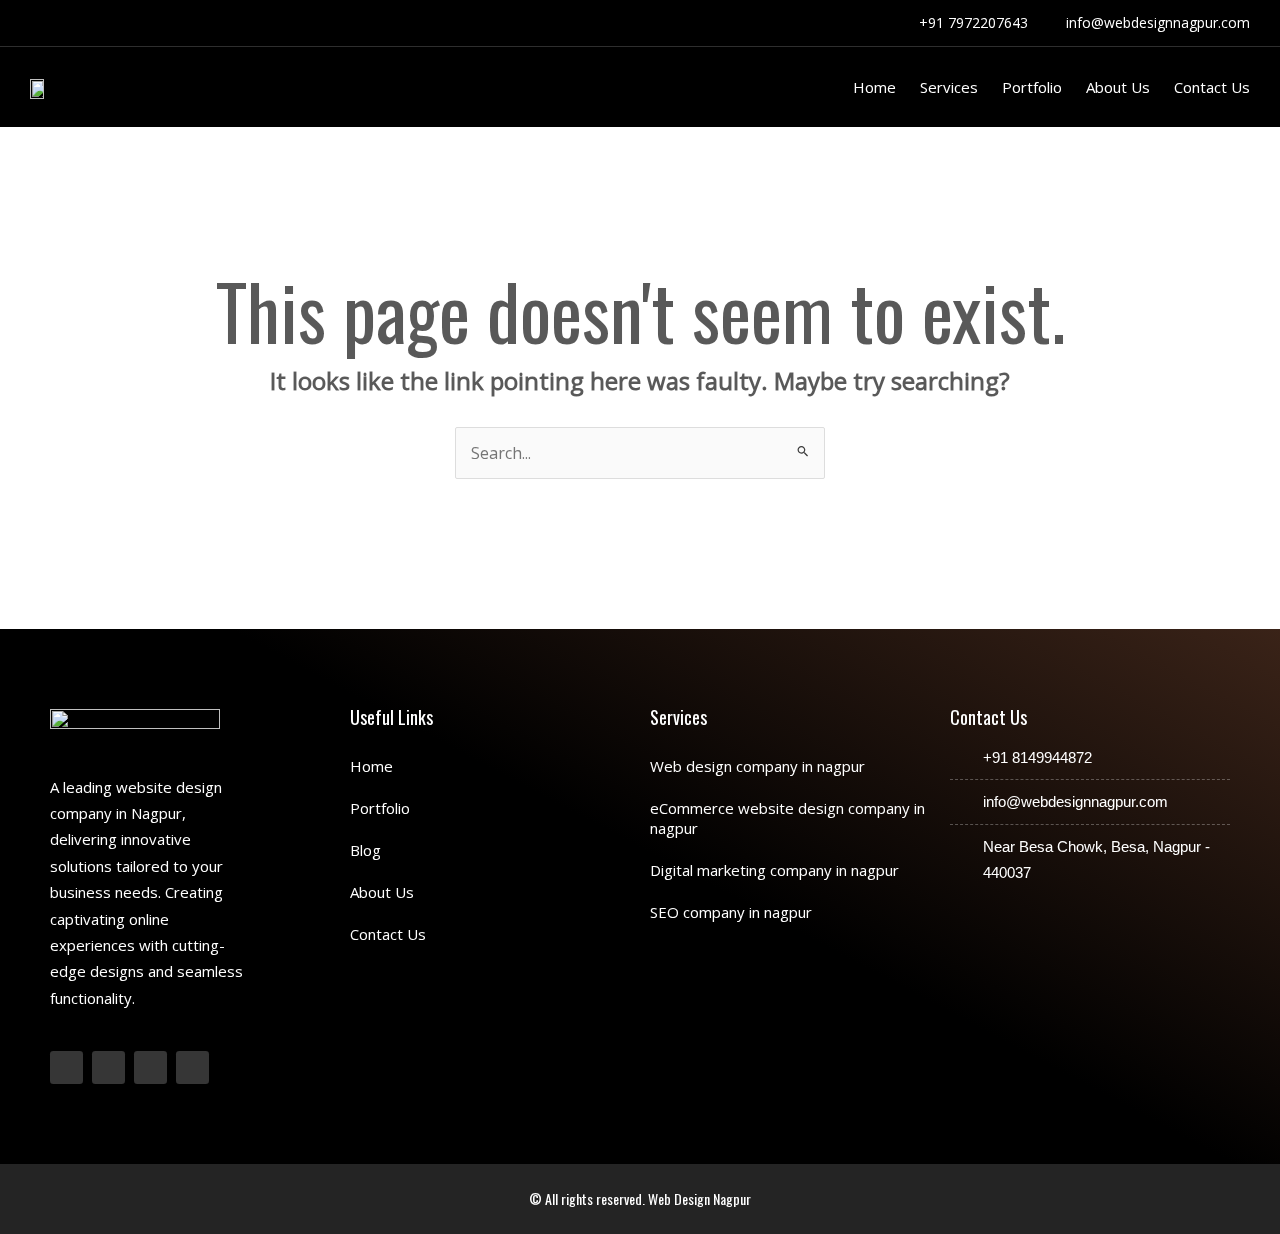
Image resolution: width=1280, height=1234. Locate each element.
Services (949, 87)
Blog (365, 850)
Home (874, 87)
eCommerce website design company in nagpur (787, 818)
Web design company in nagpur (757, 766)
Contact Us (1212, 87)
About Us (1118, 87)
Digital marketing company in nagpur (774, 870)
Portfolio (1032, 87)
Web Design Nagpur (699, 1198)
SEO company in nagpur (731, 912)
